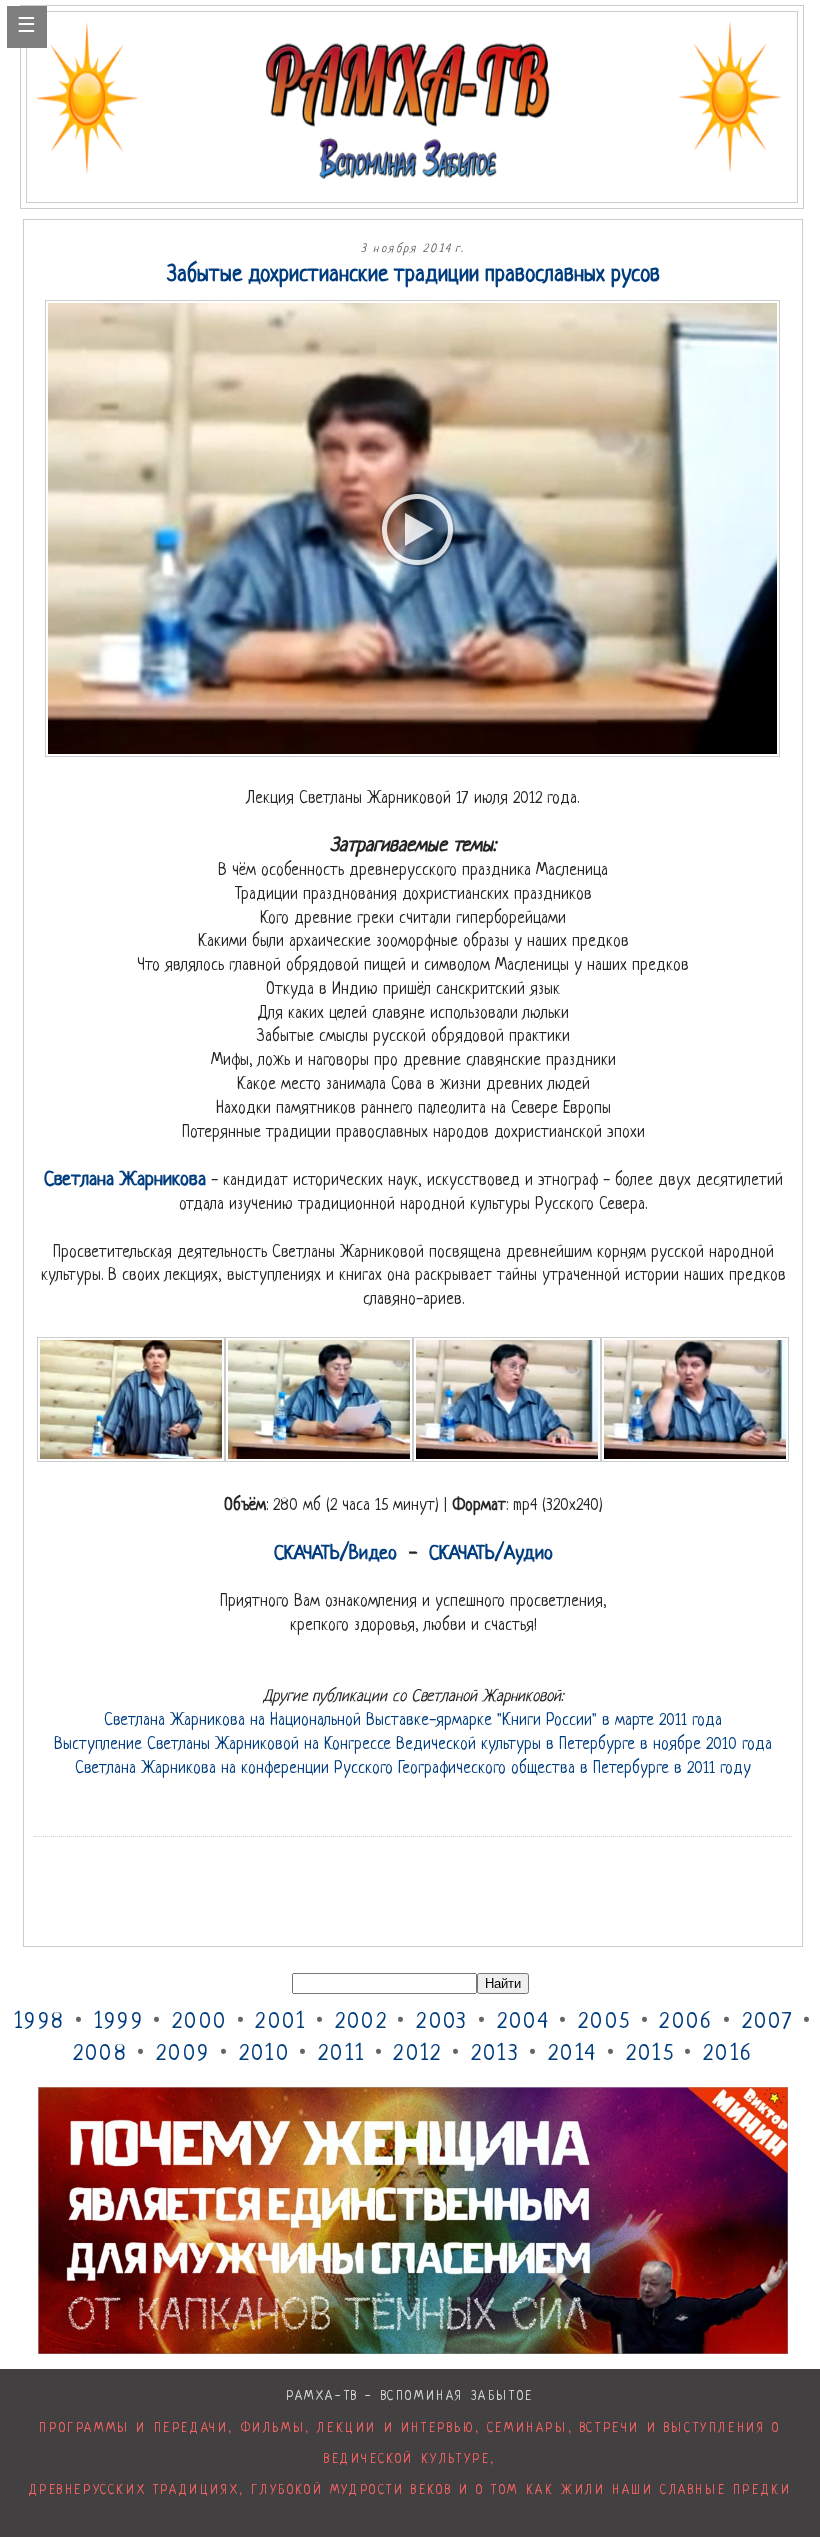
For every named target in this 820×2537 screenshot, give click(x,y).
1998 (39, 2022)
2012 (417, 2054)
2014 (572, 2054)
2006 (686, 2022)
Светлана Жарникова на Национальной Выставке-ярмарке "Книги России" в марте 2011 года (413, 1721)
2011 (341, 2054)
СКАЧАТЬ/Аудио (491, 1554)
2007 (767, 2022)
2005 (604, 2022)
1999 (119, 2022)
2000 (199, 2022)
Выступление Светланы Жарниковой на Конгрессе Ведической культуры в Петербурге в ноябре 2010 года (413, 1745)
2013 (495, 2054)
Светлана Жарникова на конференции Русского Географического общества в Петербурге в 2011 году (413, 1769)
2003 (442, 2022)
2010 (264, 2054)
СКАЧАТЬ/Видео (335, 1554)
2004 (523, 2022)
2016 (728, 2054)
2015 (650, 2054)
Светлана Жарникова (125, 1180)
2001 (280, 2022)
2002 (361, 2022)
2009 (183, 2054)
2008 (100, 2054)
